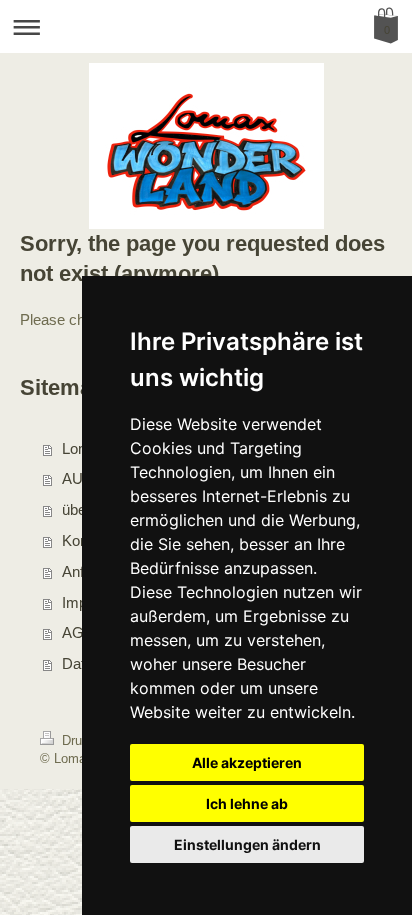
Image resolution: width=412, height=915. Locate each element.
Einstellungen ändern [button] (247, 844)
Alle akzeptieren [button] (247, 762)
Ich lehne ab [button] (247, 803)
